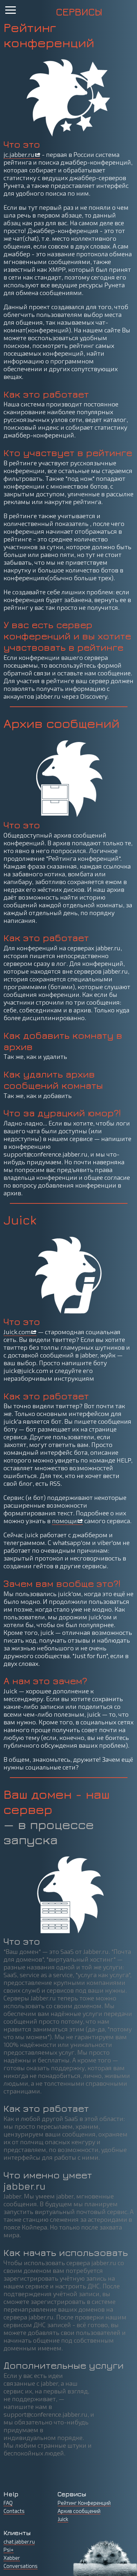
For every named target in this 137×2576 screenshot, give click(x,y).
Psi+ (9, 2550)
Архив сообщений (61, 723)
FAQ (8, 2503)
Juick (20, 1220)
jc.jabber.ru (19, 154)
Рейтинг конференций (49, 35)
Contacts (14, 2511)
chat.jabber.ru (19, 2541)
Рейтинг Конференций (84, 2503)
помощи (64, 1521)
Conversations (21, 2566)
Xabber (12, 2558)
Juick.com (17, 1332)
